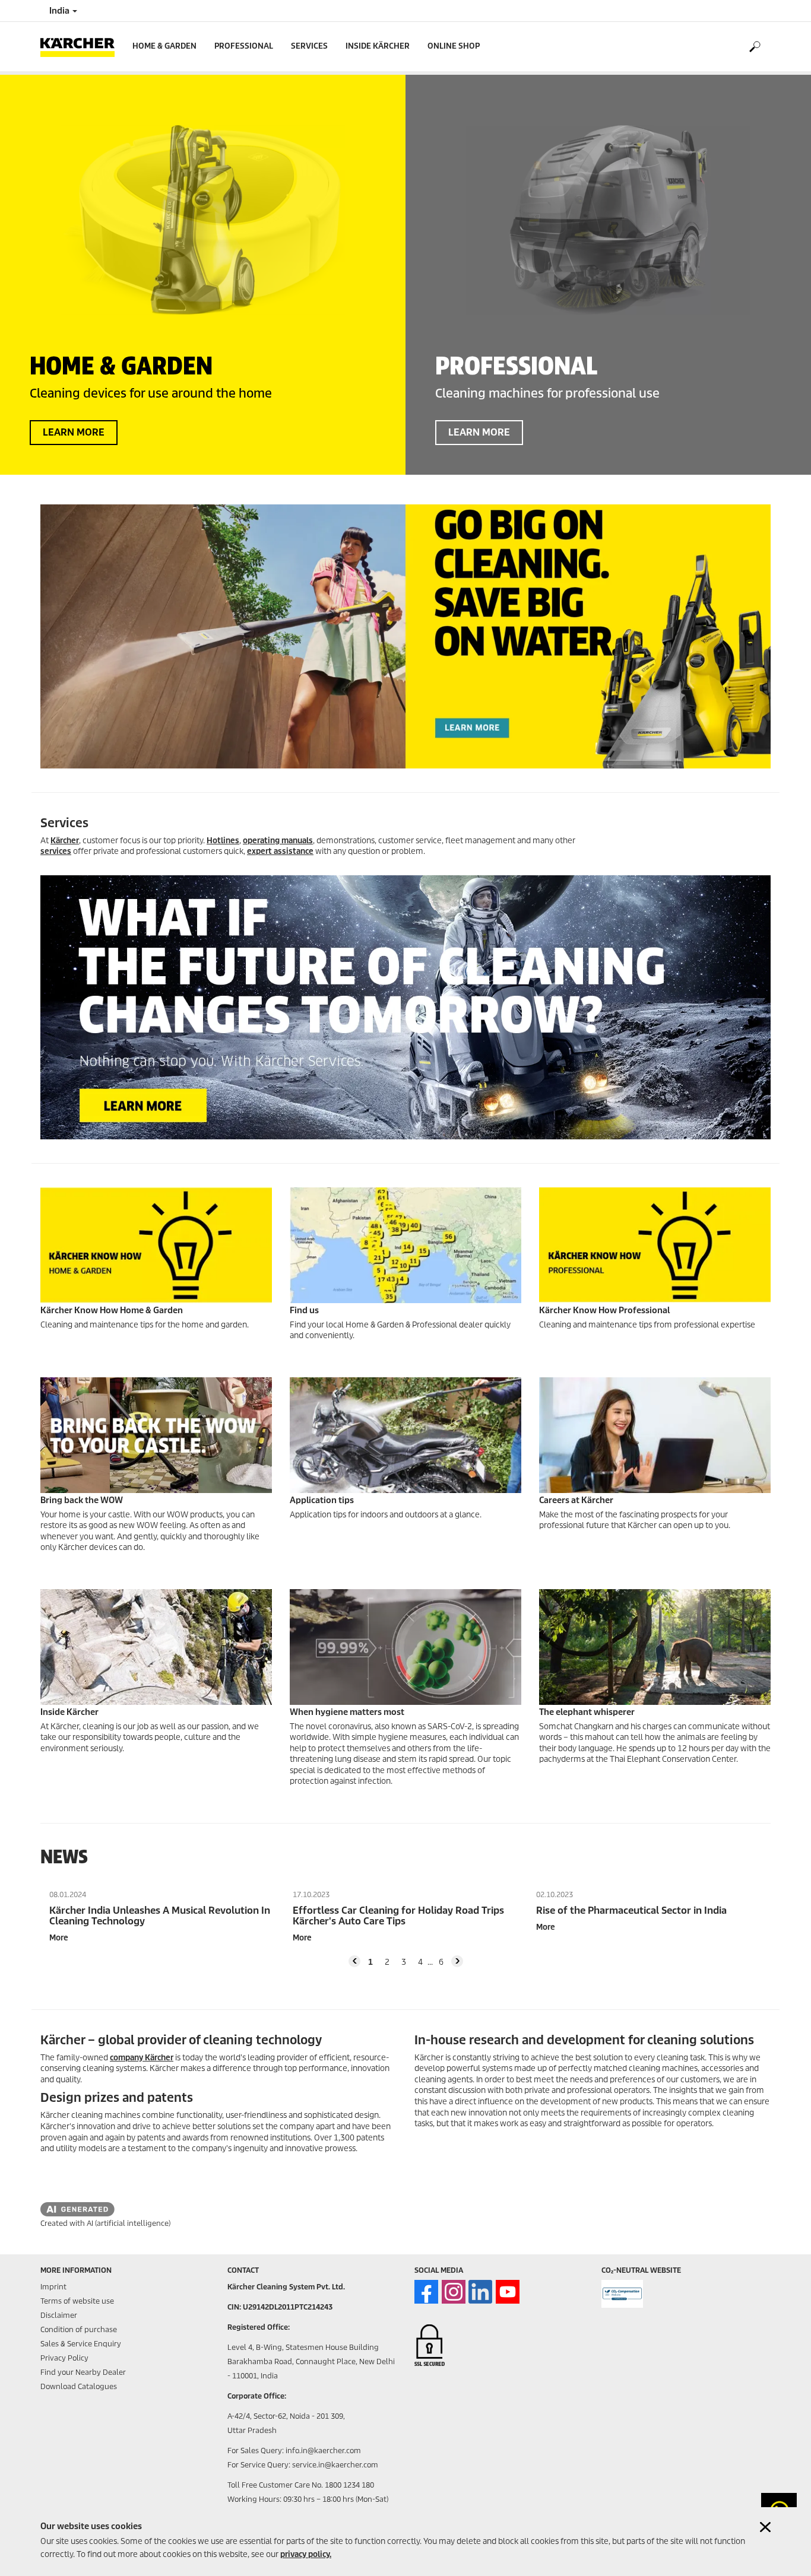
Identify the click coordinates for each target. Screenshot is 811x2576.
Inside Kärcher (378, 46)
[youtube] (508, 2292)
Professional (244, 46)
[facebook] (426, 2292)
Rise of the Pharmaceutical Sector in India (631, 1911)
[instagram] (454, 2292)
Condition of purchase (79, 2329)
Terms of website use (77, 2301)
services (56, 851)
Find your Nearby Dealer (83, 2372)
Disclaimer (59, 2315)
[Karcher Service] (405, 1007)
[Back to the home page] (82, 47)
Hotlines (223, 841)
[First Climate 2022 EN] (622, 2294)
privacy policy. (306, 2554)
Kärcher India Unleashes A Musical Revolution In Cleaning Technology (160, 1916)
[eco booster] (405, 636)
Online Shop (454, 46)
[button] (354, 1961)
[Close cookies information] (765, 2527)
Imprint (53, 2287)
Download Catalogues (79, 2386)
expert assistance (280, 851)
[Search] (754, 47)
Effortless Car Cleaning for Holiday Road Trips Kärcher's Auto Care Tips (398, 1916)
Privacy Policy (64, 2358)
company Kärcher (142, 2058)
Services (309, 46)
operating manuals (278, 841)
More (59, 1938)
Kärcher (65, 841)
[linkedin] (480, 2292)
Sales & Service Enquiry (81, 2344)
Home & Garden (164, 46)
